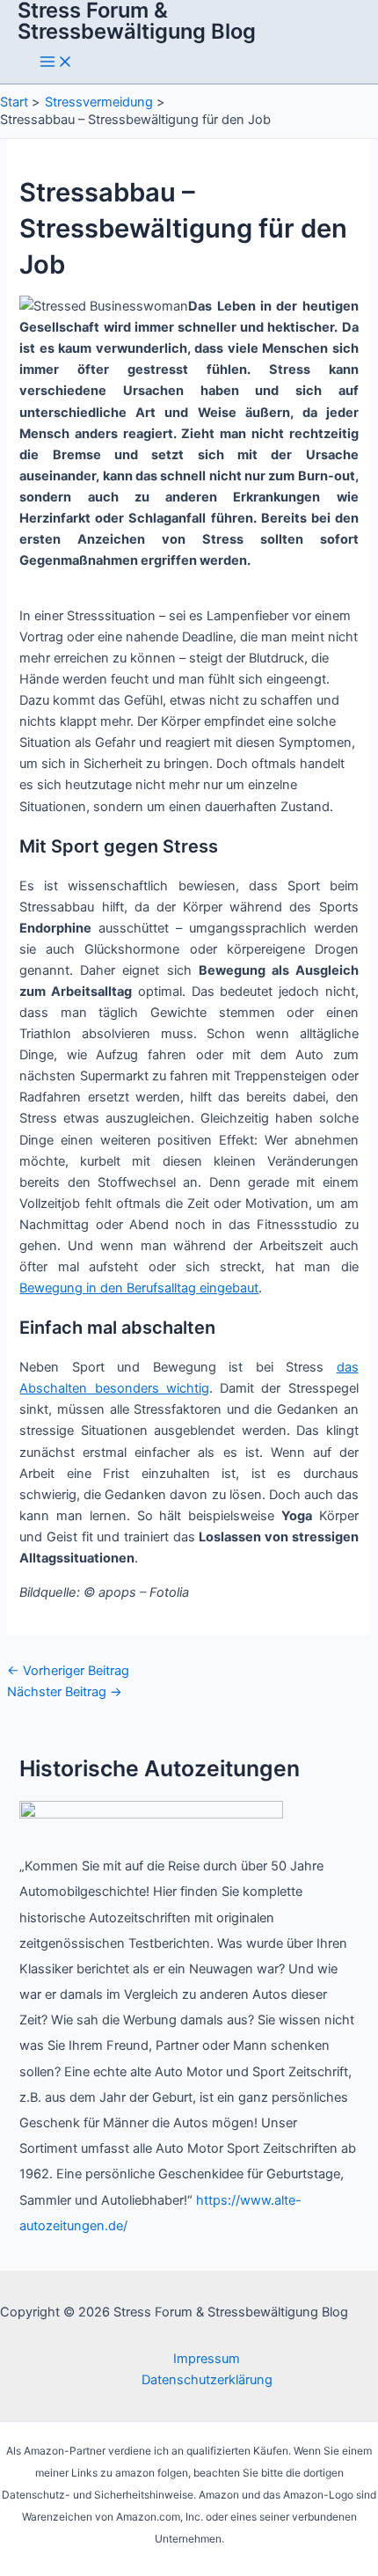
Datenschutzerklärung (207, 2380)
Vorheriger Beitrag (68, 1671)
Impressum (207, 2359)
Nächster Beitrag (65, 1692)
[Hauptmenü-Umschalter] (56, 63)
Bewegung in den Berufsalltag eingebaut (139, 1288)
